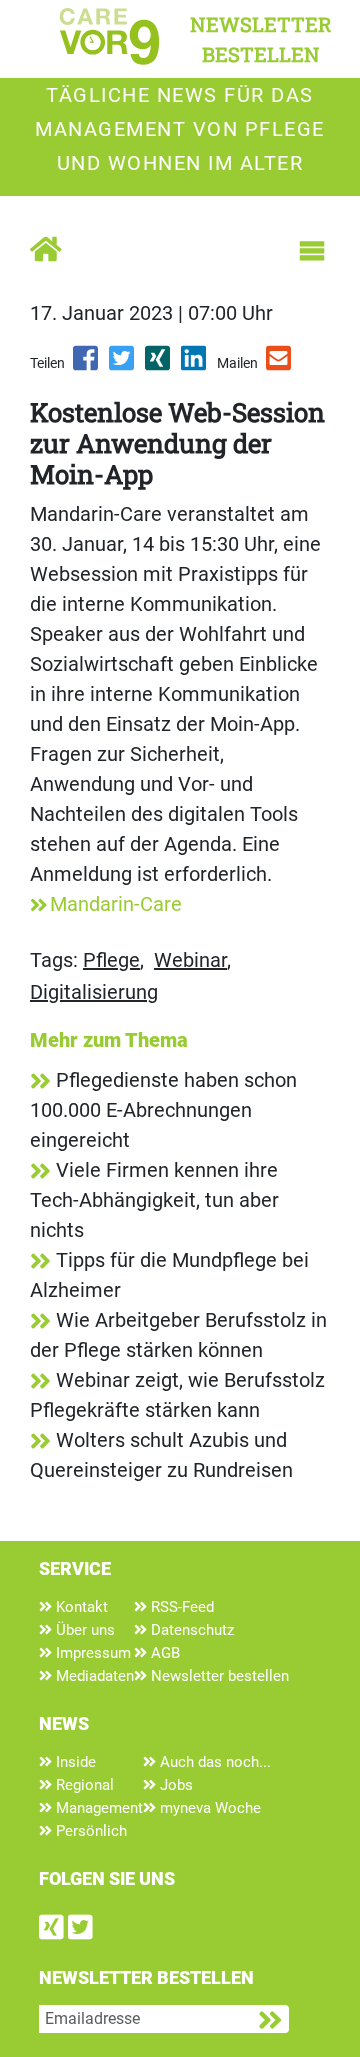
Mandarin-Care (116, 904)
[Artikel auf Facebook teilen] (87, 365)
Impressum (91, 1653)
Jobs (174, 1785)
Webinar (190, 960)
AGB (163, 1653)
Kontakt (80, 1607)
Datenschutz (190, 1630)
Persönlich (89, 1831)
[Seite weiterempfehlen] (280, 365)
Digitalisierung (94, 992)
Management (97, 1808)
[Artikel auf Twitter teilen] (123, 365)
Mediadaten (93, 1676)
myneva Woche (208, 1808)
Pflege (111, 960)
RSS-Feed (180, 1607)
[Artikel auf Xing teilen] (159, 365)
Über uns (83, 1630)
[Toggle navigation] (312, 251)
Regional (83, 1785)
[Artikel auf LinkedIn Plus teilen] (195, 365)
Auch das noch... (213, 1762)
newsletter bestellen (261, 39)
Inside (74, 1762)
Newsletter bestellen (218, 1676)
